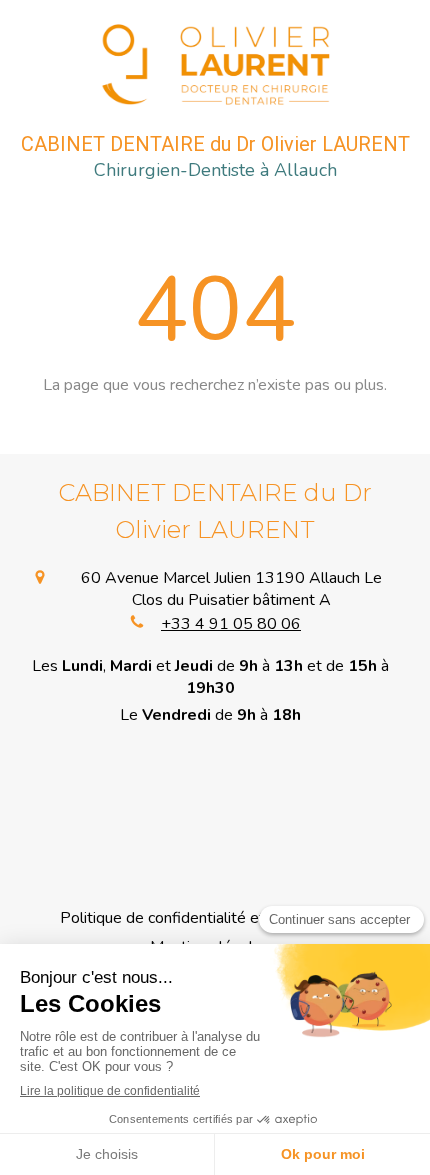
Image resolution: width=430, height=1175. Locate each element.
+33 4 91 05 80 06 (231, 624)
